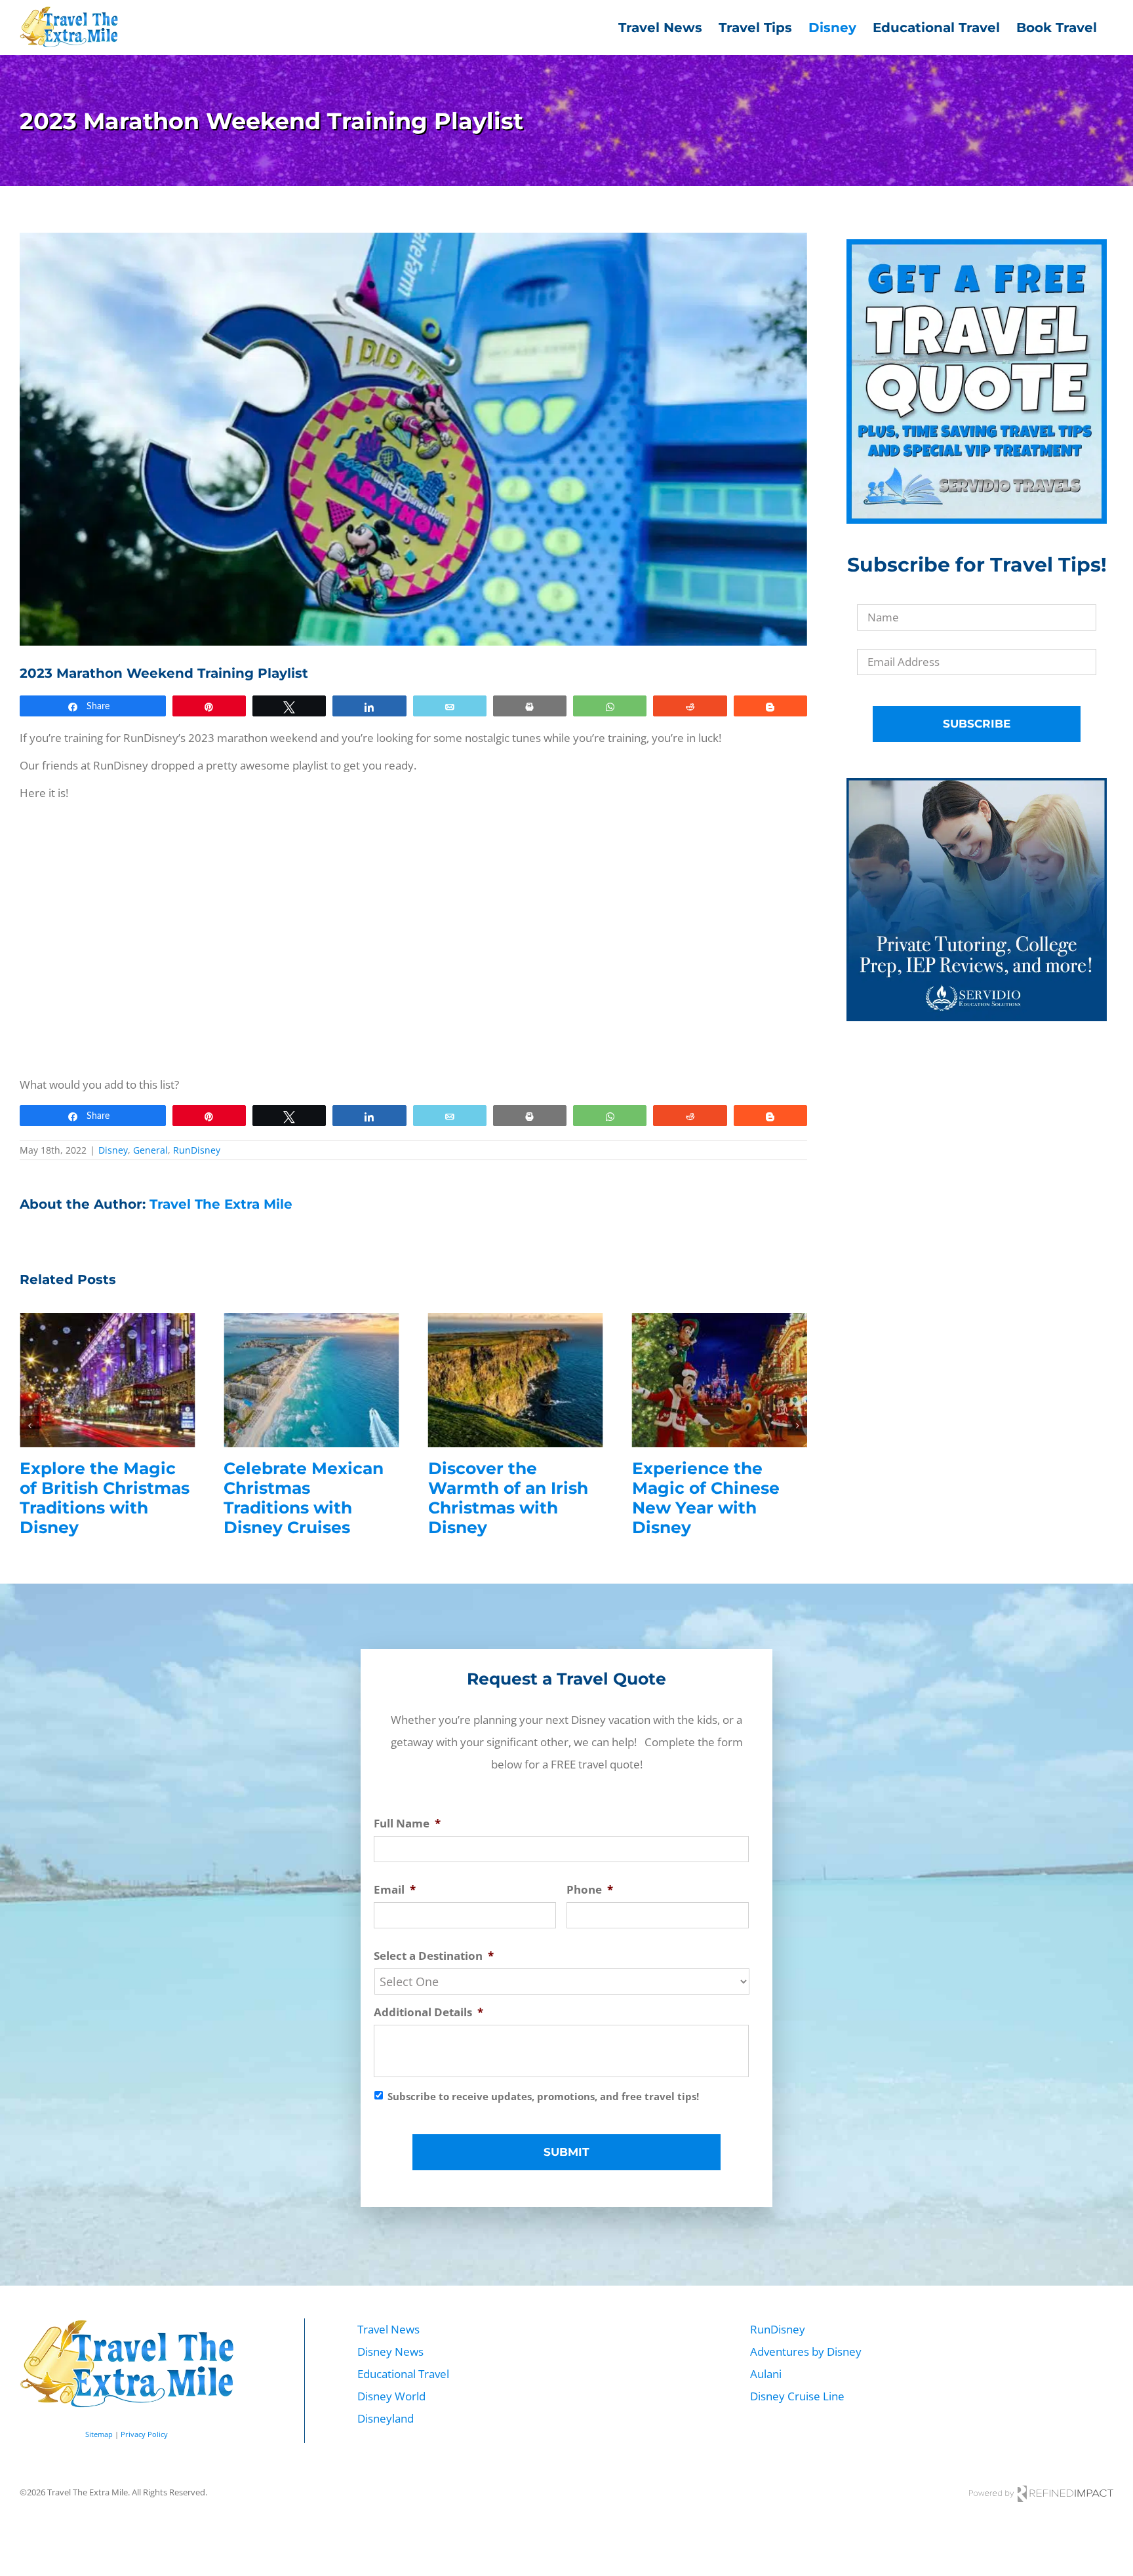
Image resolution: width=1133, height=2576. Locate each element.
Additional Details (428, 2012)
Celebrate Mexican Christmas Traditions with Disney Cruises (304, 1498)
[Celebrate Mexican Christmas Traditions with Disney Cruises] (311, 1320)
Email (395, 1890)
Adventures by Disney (806, 2352)
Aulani (766, 2374)
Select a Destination (434, 1956)
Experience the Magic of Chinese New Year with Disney (706, 1498)
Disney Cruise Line (797, 2396)
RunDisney (197, 1150)
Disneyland (386, 2418)
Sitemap (99, 2434)
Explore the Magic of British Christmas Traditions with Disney (105, 1498)
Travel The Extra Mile (221, 1204)
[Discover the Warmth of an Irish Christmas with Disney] (516, 1320)
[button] (30, 1426)
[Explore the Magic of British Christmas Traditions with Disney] (107, 1320)
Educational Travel (403, 2374)
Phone (590, 1890)
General (150, 1150)
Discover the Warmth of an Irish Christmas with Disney (508, 1498)
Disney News (390, 2352)
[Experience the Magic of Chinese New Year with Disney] (720, 1320)
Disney (113, 1150)
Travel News (388, 2329)
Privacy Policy (144, 2434)
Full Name (407, 1824)
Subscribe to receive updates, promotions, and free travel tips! (543, 2096)
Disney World (391, 2396)
